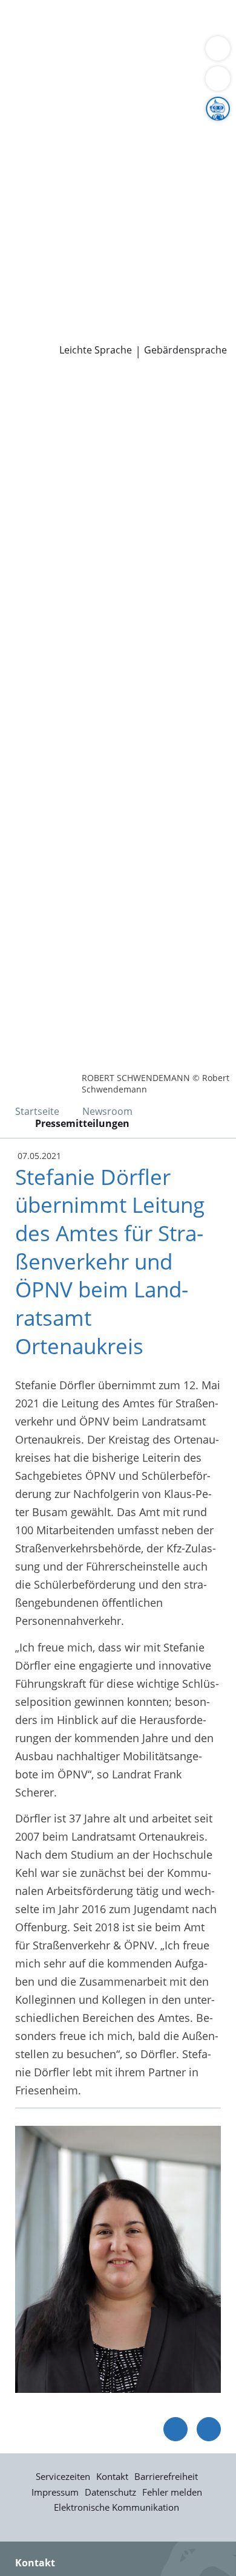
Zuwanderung (44, 147)
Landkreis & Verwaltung (60, 101)
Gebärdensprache (185, 350)
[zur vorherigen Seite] (175, 2429)
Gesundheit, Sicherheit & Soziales (94, 132)
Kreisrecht (187, 224)
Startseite (37, 1111)
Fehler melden (172, 2492)
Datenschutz (110, 2492)
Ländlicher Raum (125, 147)
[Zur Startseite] (42, 391)
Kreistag (21, 208)
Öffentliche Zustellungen (173, 332)
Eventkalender (130, 270)
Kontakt (112, 2476)
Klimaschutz (202, 147)
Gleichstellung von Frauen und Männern (111, 177)
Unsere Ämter (35, 85)
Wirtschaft (148, 54)
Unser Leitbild (44, 301)
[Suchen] (218, 79)
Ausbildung (198, 270)
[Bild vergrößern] (118, 2259)
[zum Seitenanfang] (209, 2429)
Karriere (20, 255)
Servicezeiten (63, 2476)
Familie (28, 39)
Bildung (202, 132)
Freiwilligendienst (154, 286)
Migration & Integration (108, 39)
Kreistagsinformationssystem (84, 224)
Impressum (55, 2492)
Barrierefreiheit (166, 2476)
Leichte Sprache (96, 350)
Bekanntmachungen (118, 162)
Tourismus (36, 162)
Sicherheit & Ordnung (64, 54)
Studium (31, 286)
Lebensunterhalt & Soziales (114, 23)
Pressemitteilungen (58, 332)
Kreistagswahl (44, 239)
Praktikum (81, 286)
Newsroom (28, 317)
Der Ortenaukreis (53, 116)
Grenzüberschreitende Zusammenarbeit (111, 193)
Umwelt (29, 69)
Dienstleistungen (43, 8)
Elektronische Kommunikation (116, 2507)
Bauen (25, 23)
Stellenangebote (50, 270)
